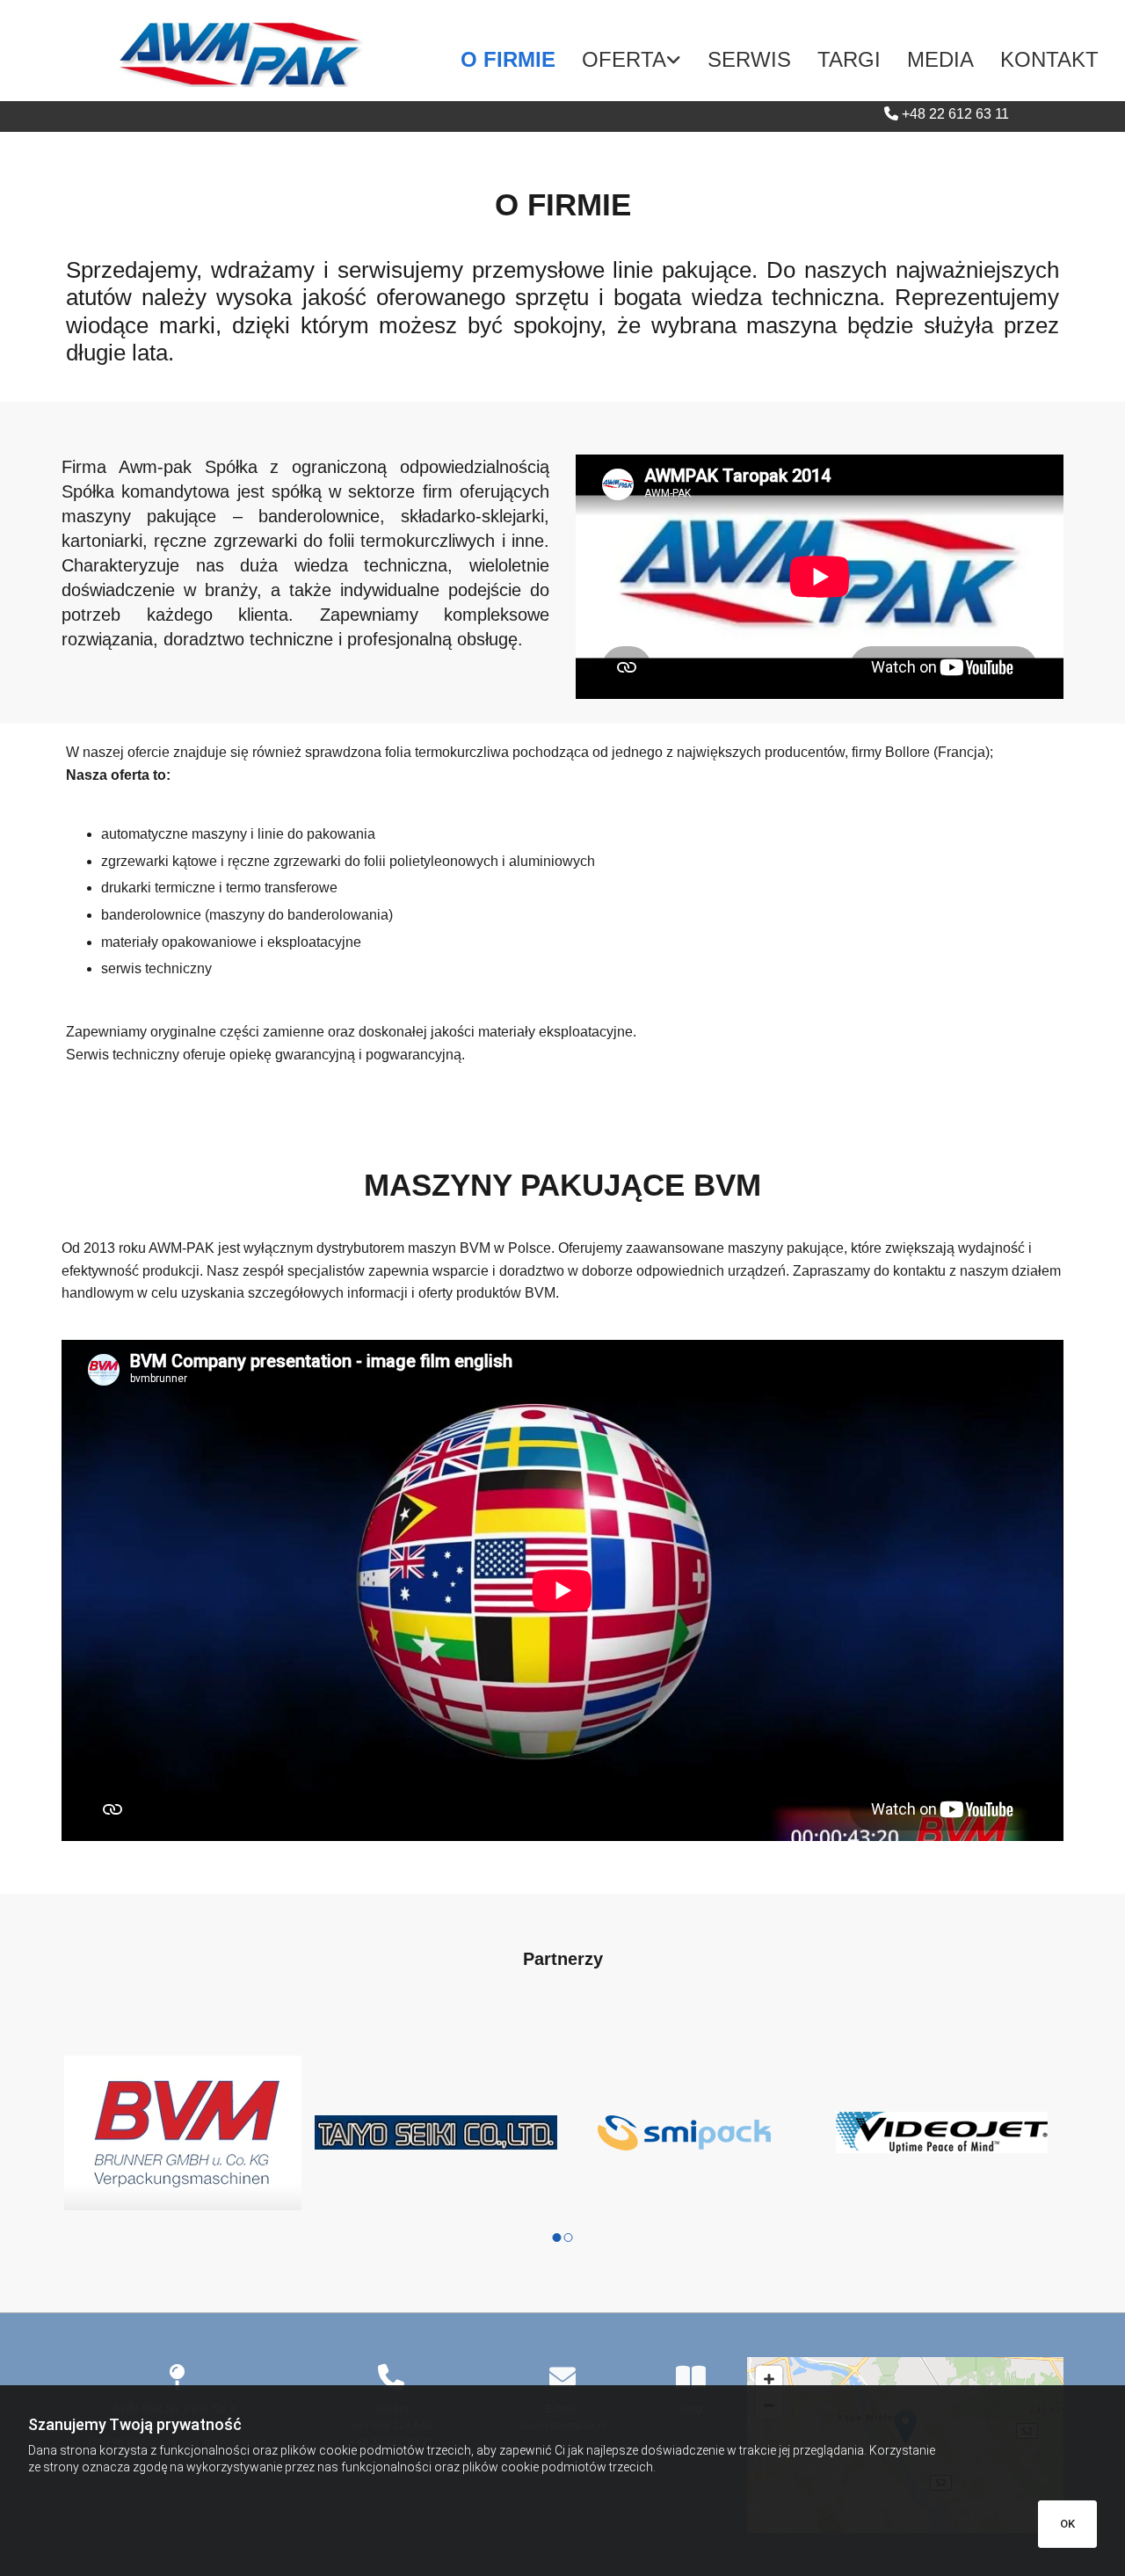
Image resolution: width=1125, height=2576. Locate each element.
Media (940, 59)
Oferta (624, 59)
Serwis (749, 59)
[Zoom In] (769, 2379)
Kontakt (1049, 59)
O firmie (508, 59)
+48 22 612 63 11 (955, 114)
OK (1067, 2524)
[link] (631, 60)
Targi (849, 59)
